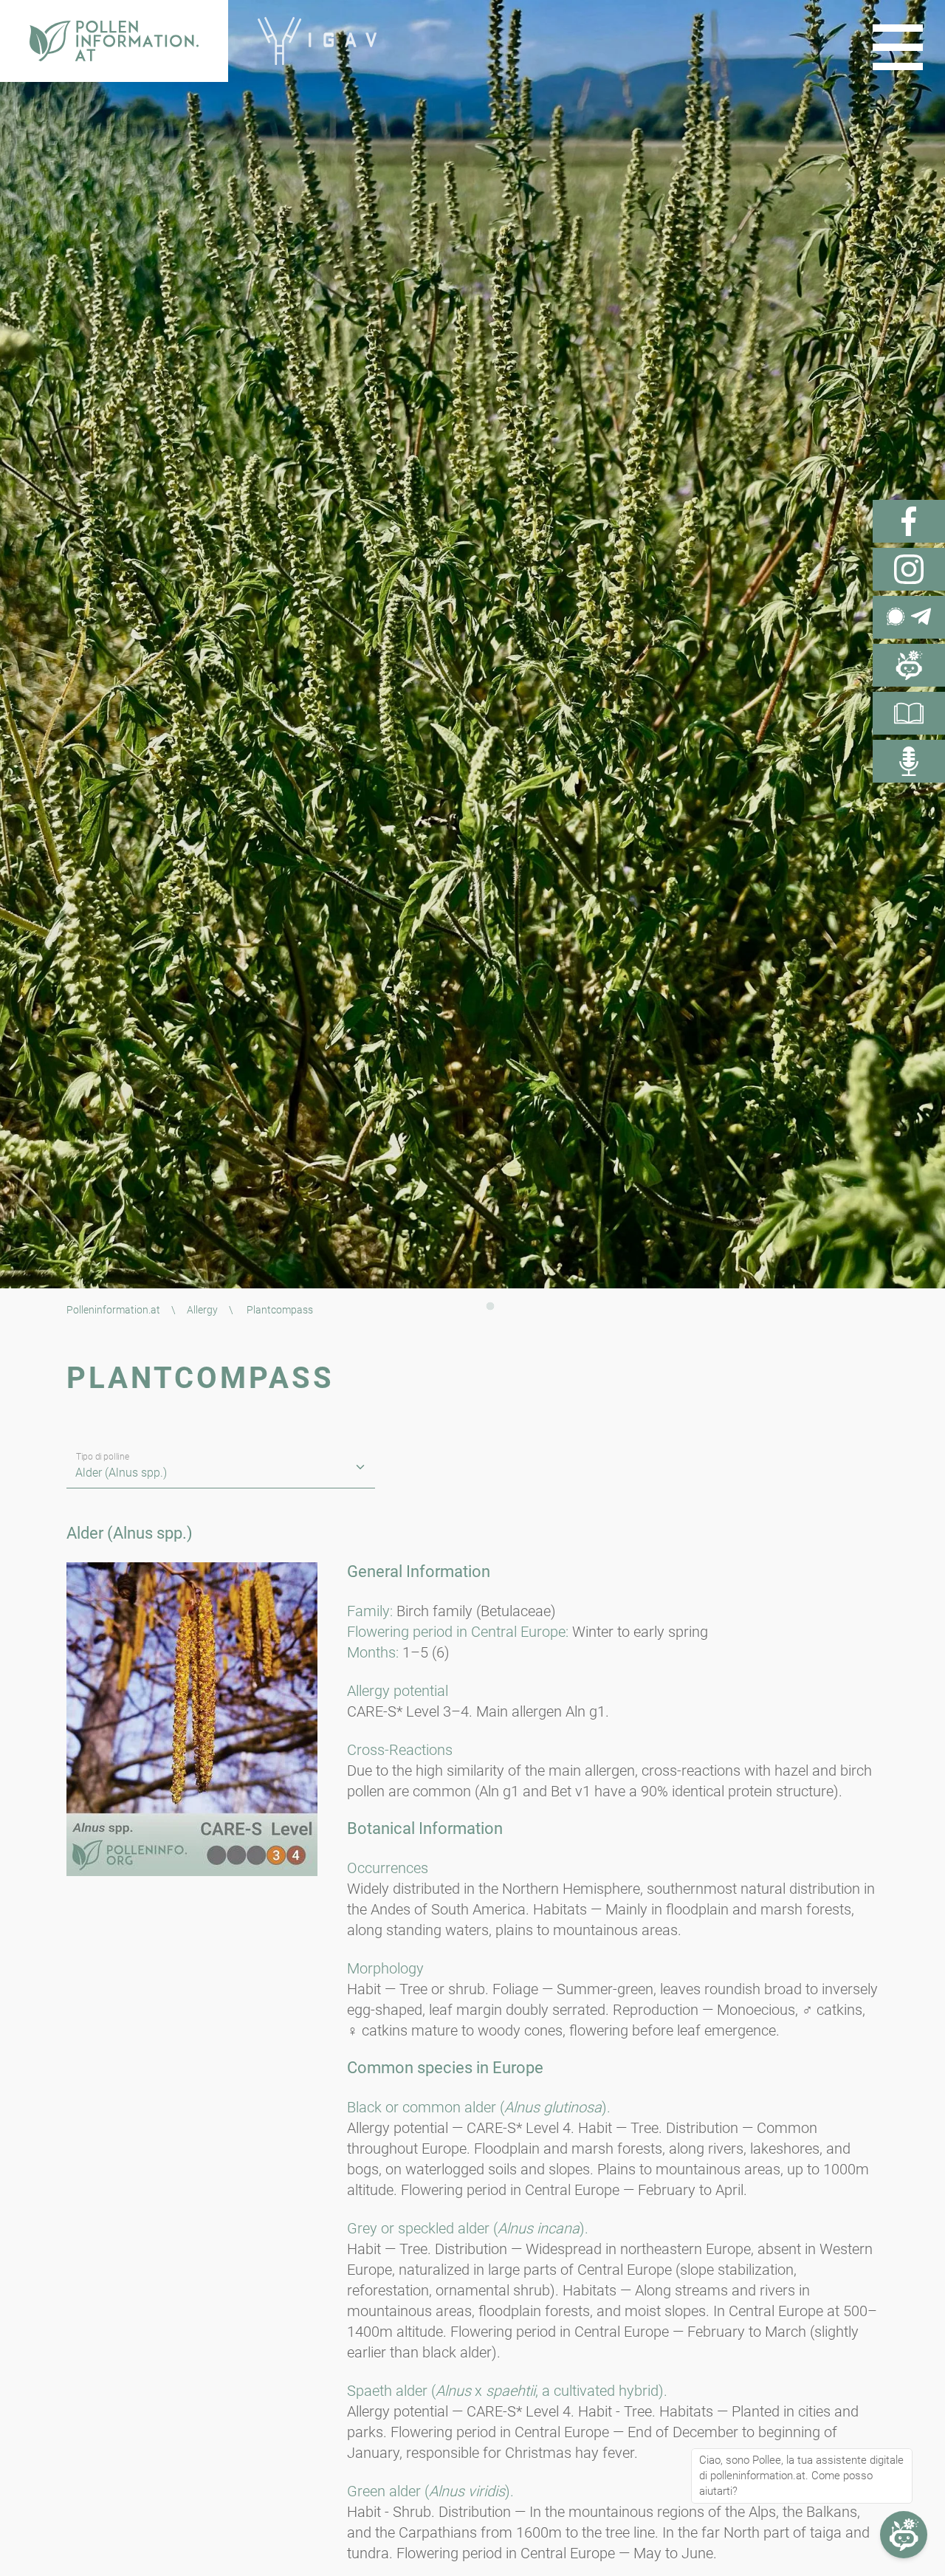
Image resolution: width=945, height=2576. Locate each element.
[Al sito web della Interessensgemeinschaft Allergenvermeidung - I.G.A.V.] (317, 41)
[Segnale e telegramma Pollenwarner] (909, 617)
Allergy (202, 1310)
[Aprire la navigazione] (898, 47)
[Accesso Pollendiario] (909, 713)
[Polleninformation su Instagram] (909, 569)
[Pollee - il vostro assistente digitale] (909, 665)
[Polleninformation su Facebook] (909, 521)
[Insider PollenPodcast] (909, 761)
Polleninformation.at (113, 1310)
